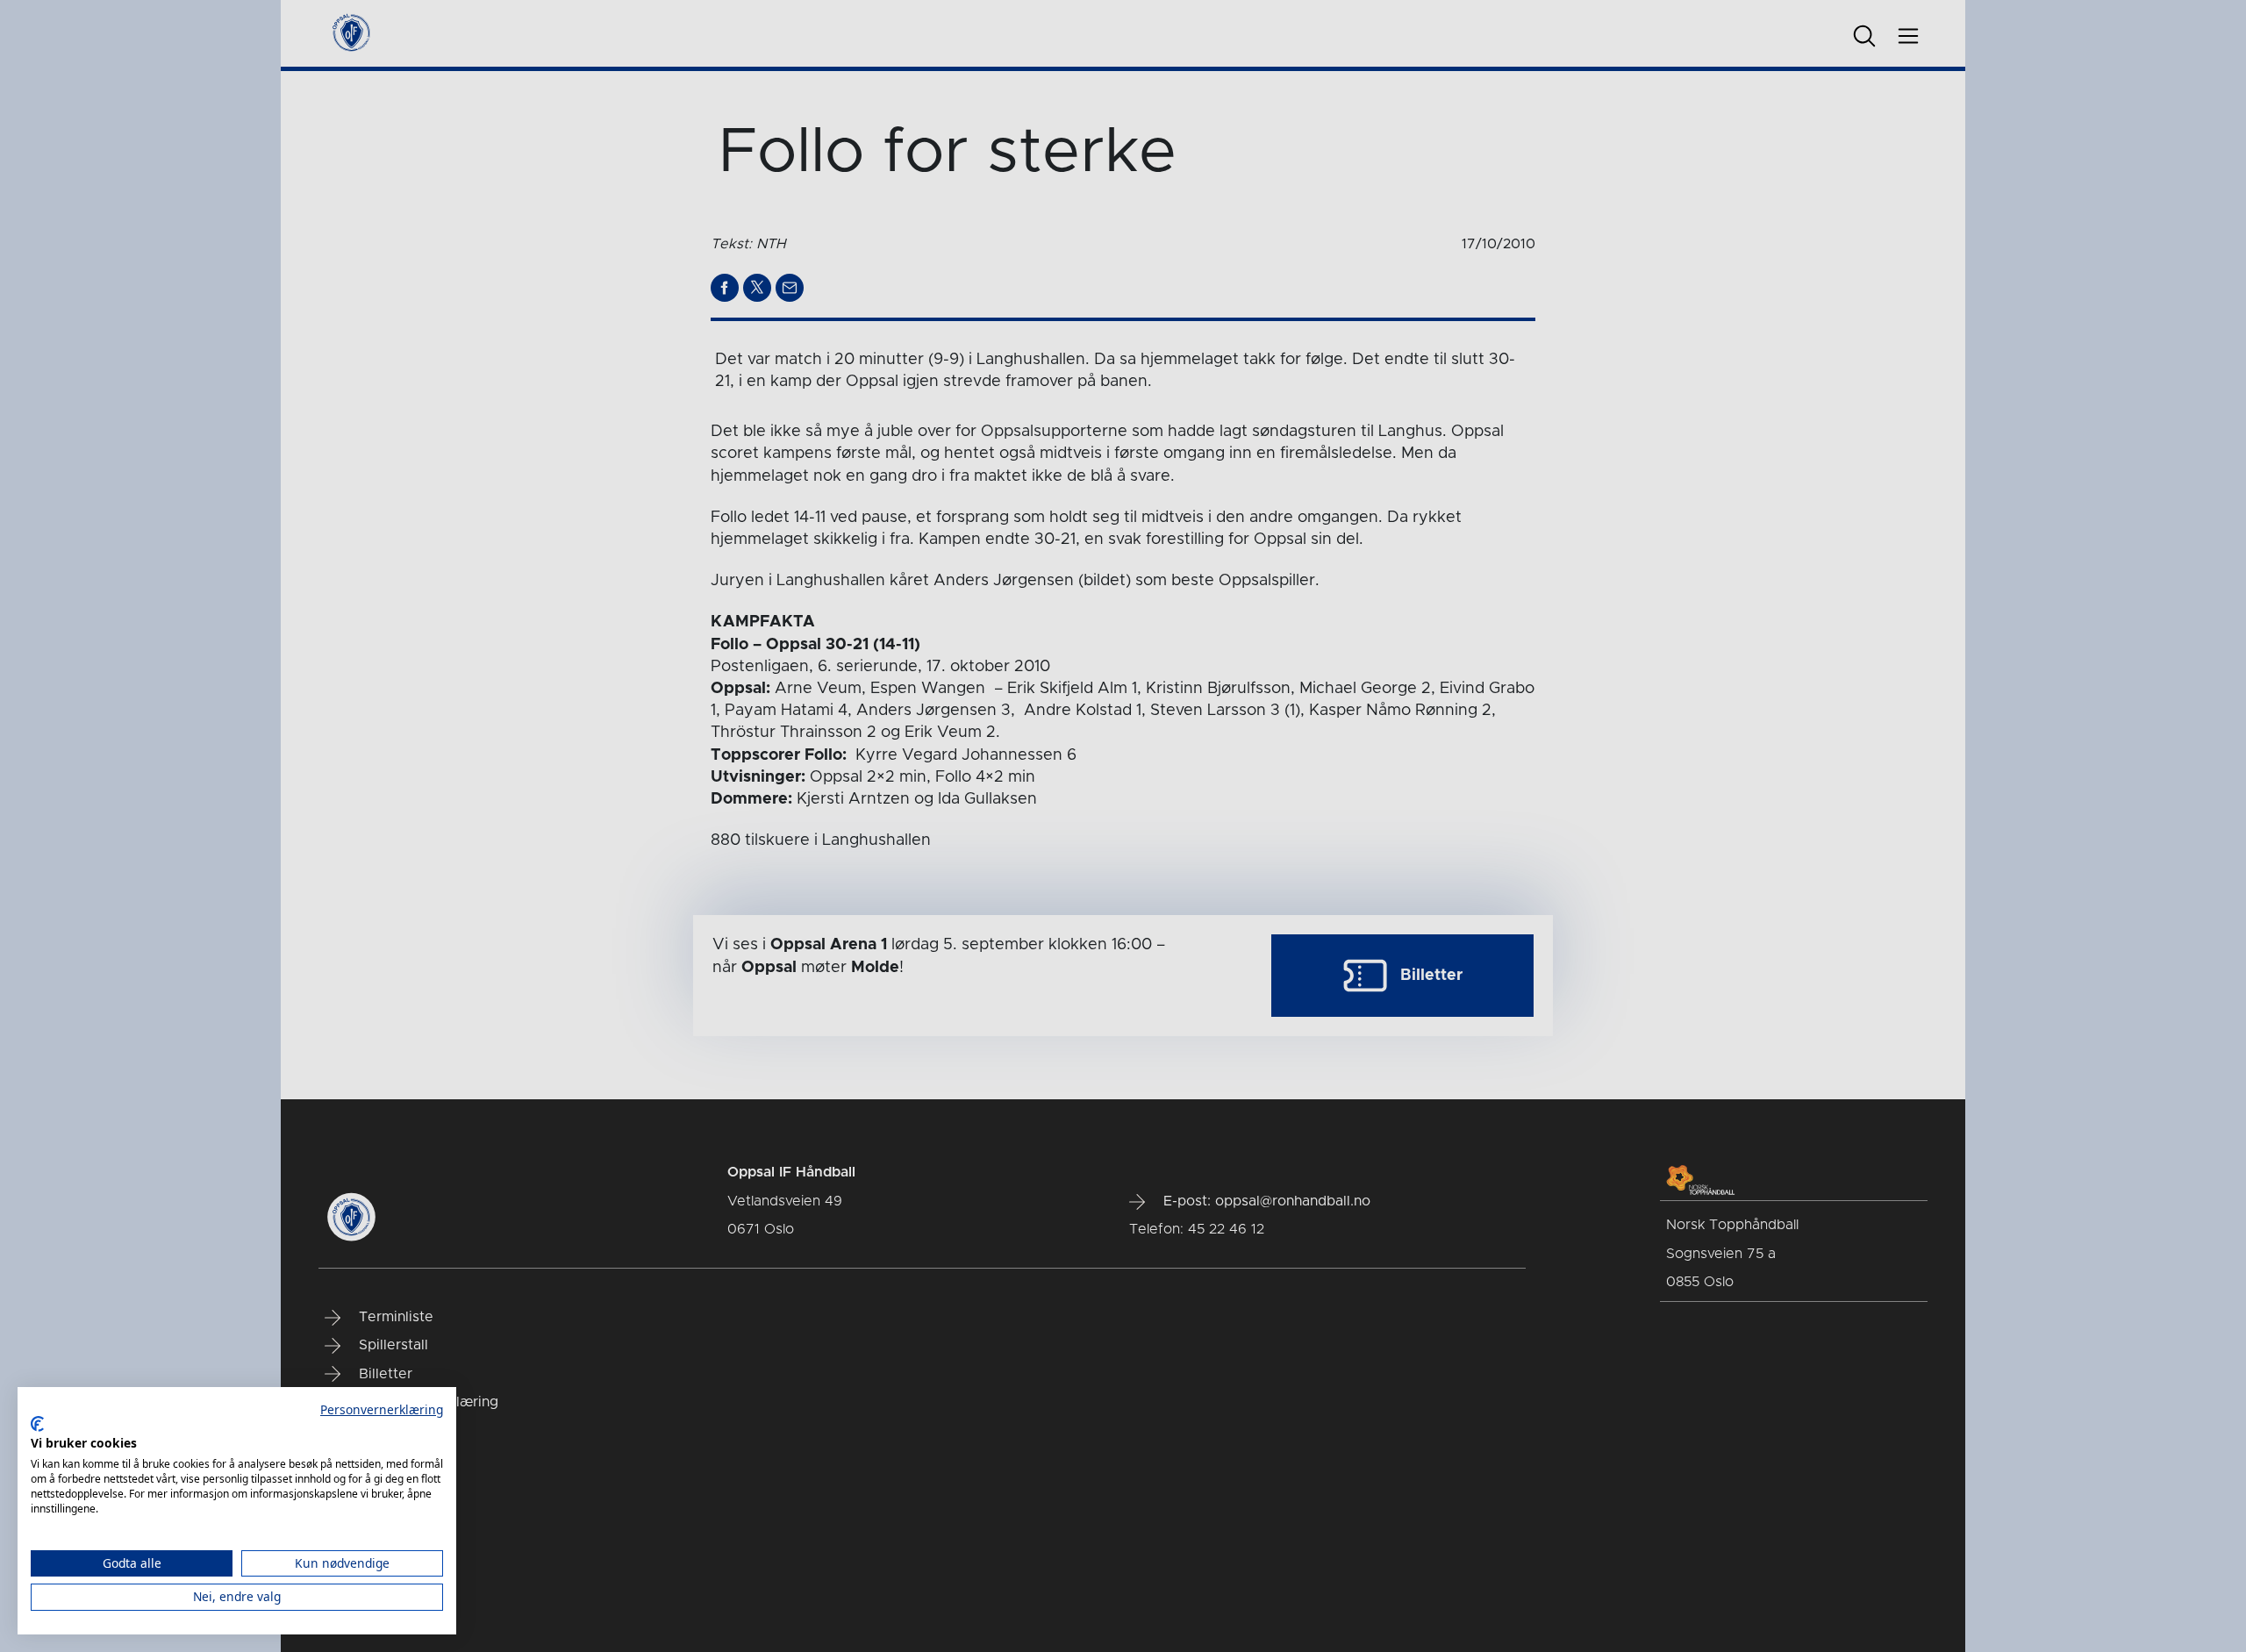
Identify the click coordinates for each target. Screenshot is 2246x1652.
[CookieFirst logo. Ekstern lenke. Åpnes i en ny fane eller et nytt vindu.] (37, 1424)
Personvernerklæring (382, 1409)
